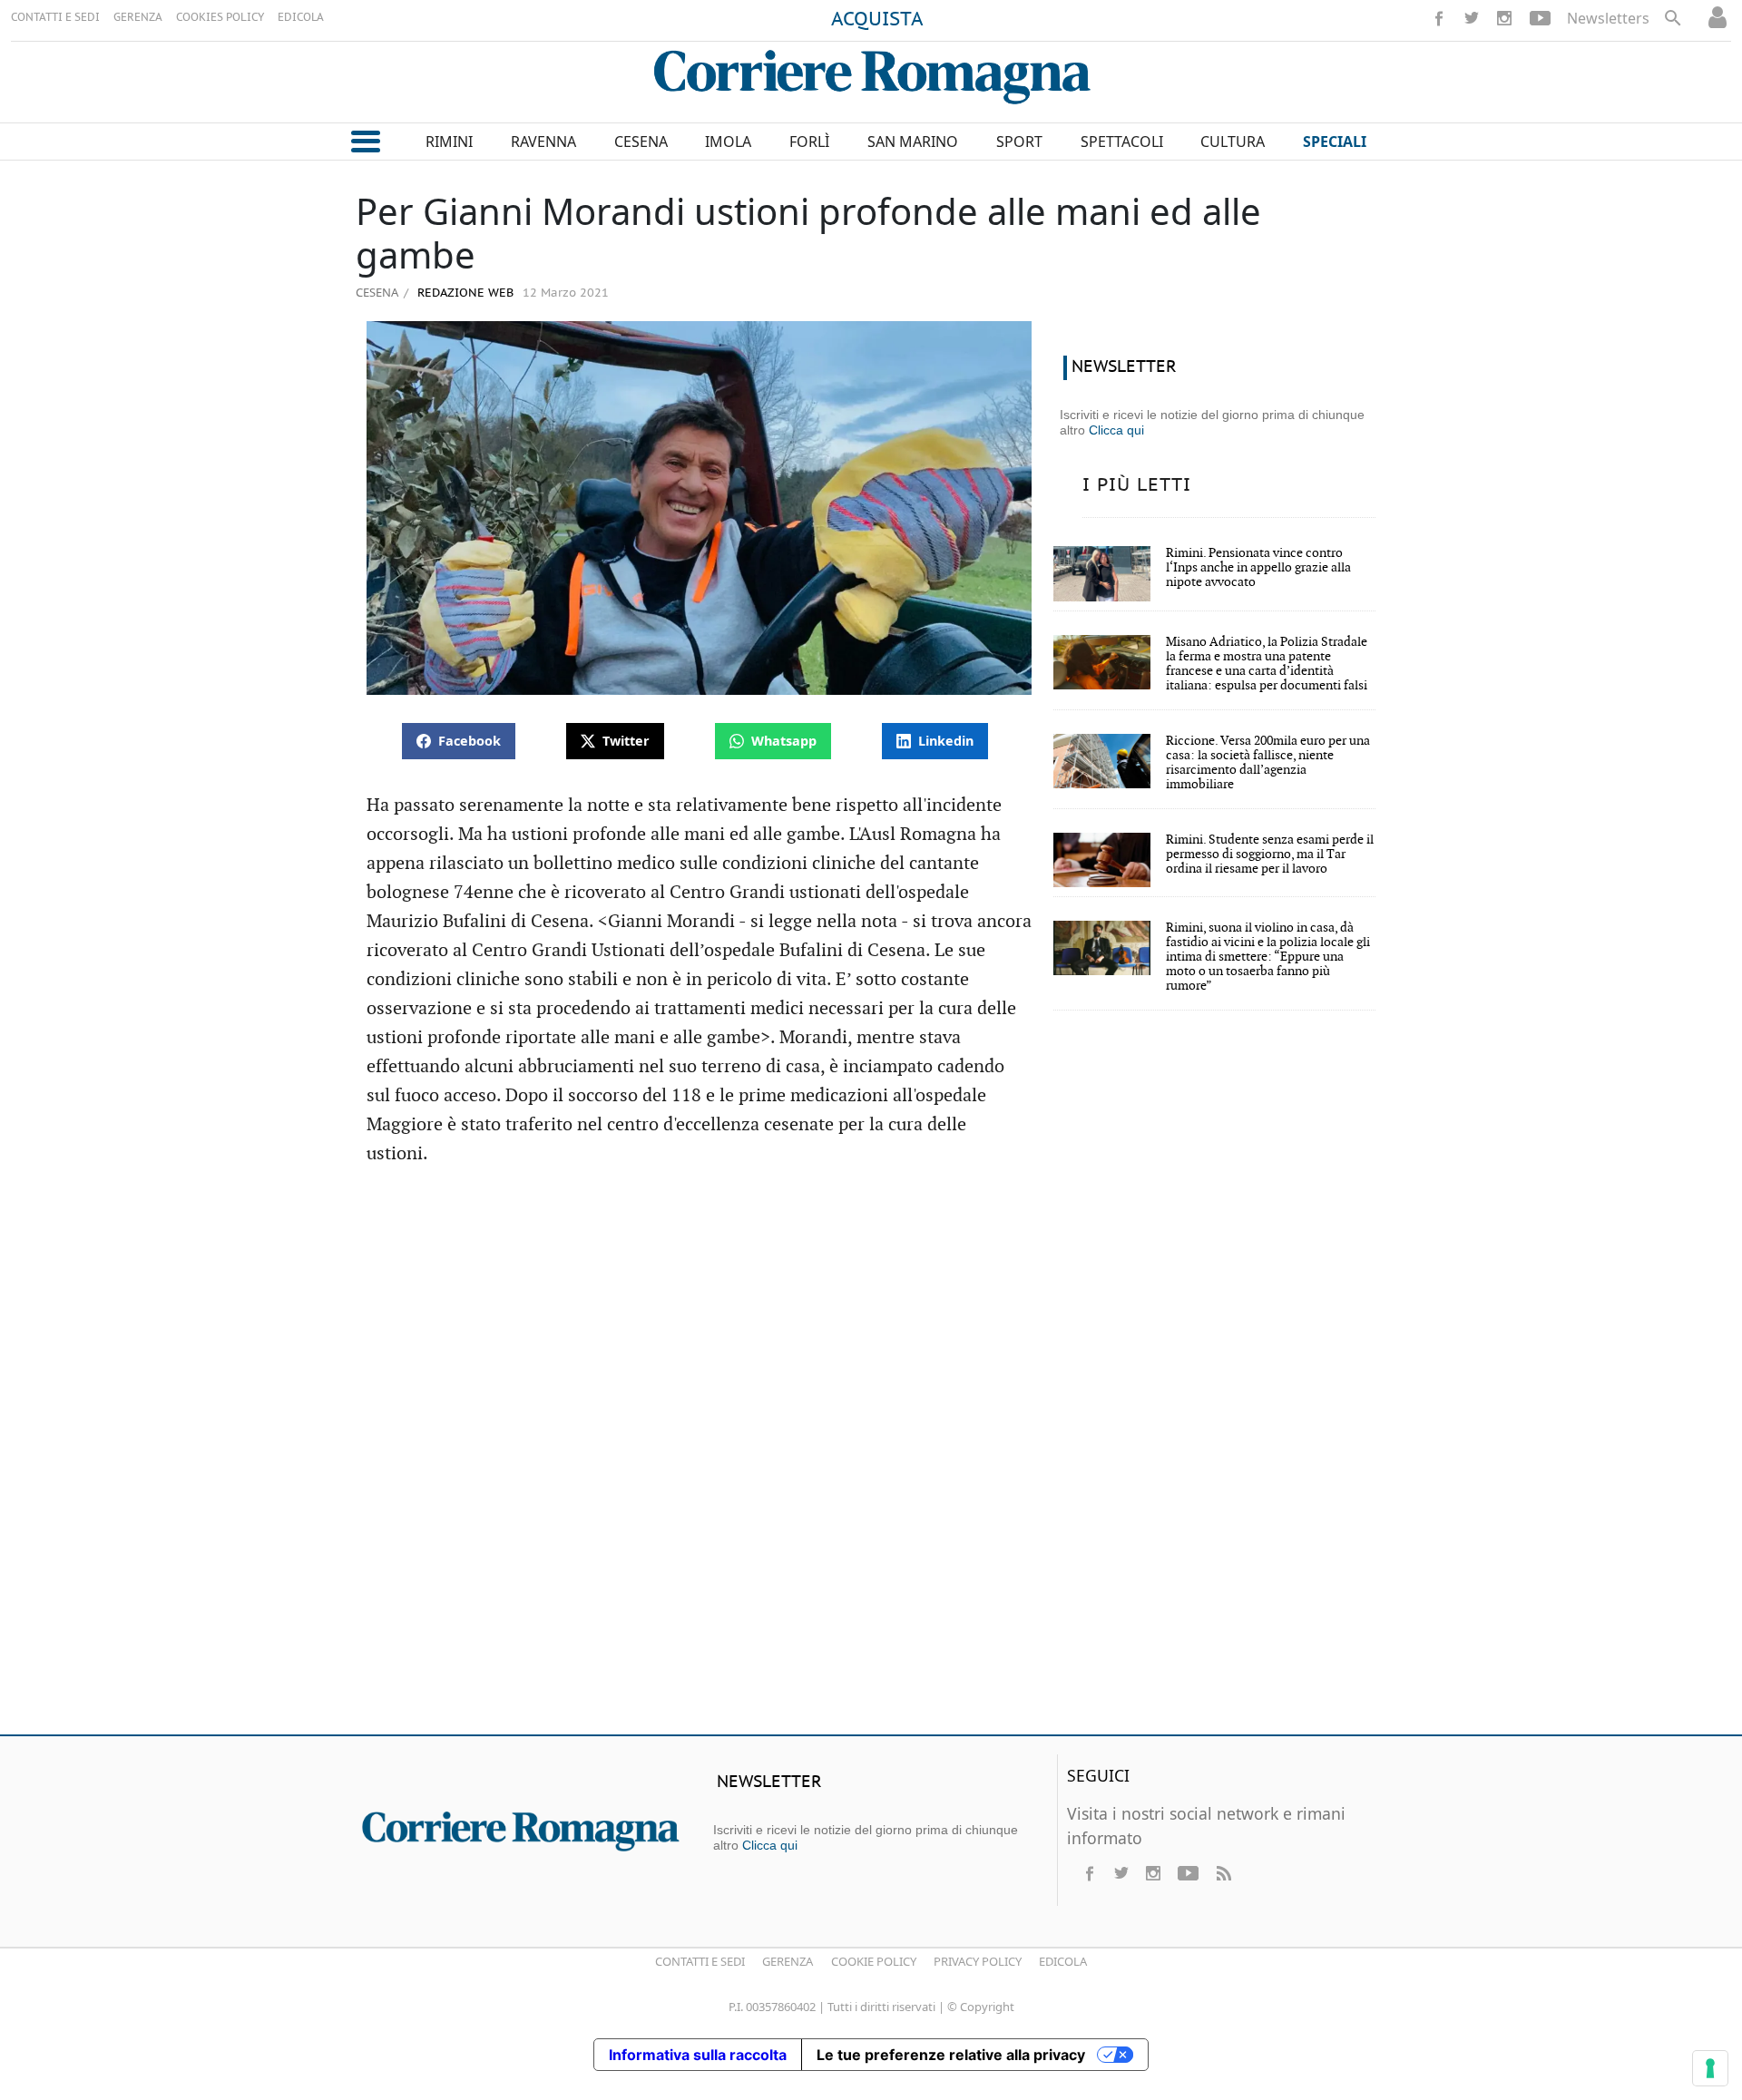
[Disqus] (871, 1459)
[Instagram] (1504, 18)
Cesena (377, 292)
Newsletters (1608, 18)
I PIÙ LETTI (1137, 485)
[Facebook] (1439, 18)
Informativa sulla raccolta (698, 2055)
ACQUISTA (877, 20)
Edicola (1063, 1961)
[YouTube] (1540, 18)
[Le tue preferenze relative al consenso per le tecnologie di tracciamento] (1710, 2068)
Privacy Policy (978, 1961)
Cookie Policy (874, 1961)
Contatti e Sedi (700, 1961)
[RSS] (1223, 1873)
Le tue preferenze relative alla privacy (951, 2055)
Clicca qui (1116, 430)
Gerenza (788, 1961)
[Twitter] (1472, 18)
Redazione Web (464, 293)
